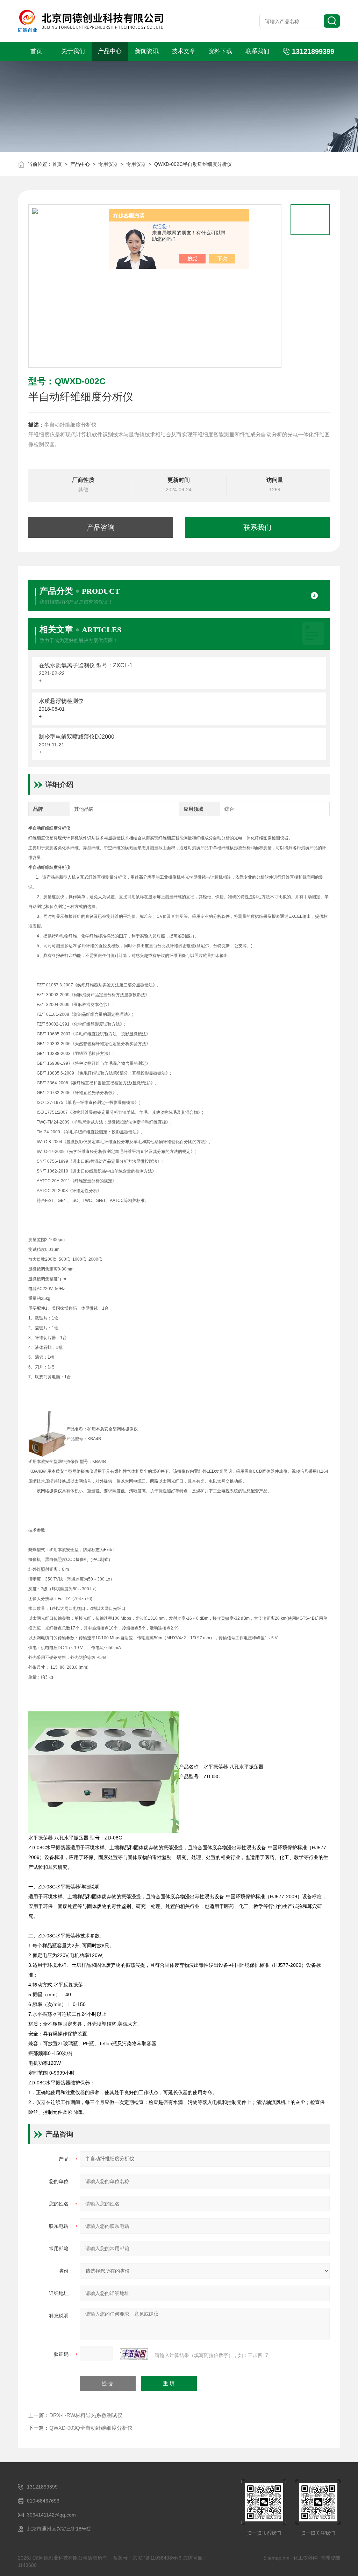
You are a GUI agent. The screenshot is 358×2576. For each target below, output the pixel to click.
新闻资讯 (147, 51)
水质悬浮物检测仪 (61, 701)
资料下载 (220, 51)
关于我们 (73, 51)
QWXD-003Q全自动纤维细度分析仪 (91, 2428)
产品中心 (110, 51)
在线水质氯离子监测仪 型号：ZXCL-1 (86, 665)
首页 (36, 51)
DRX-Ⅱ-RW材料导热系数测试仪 (86, 2415)
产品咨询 (101, 527)
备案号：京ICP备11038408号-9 (147, 2558)
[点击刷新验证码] (134, 2354)
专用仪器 (108, 164)
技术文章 (184, 51)
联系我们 (257, 51)
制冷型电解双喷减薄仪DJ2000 (77, 737)
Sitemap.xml (277, 2558)
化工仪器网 (306, 2558)
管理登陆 (330, 2558)
